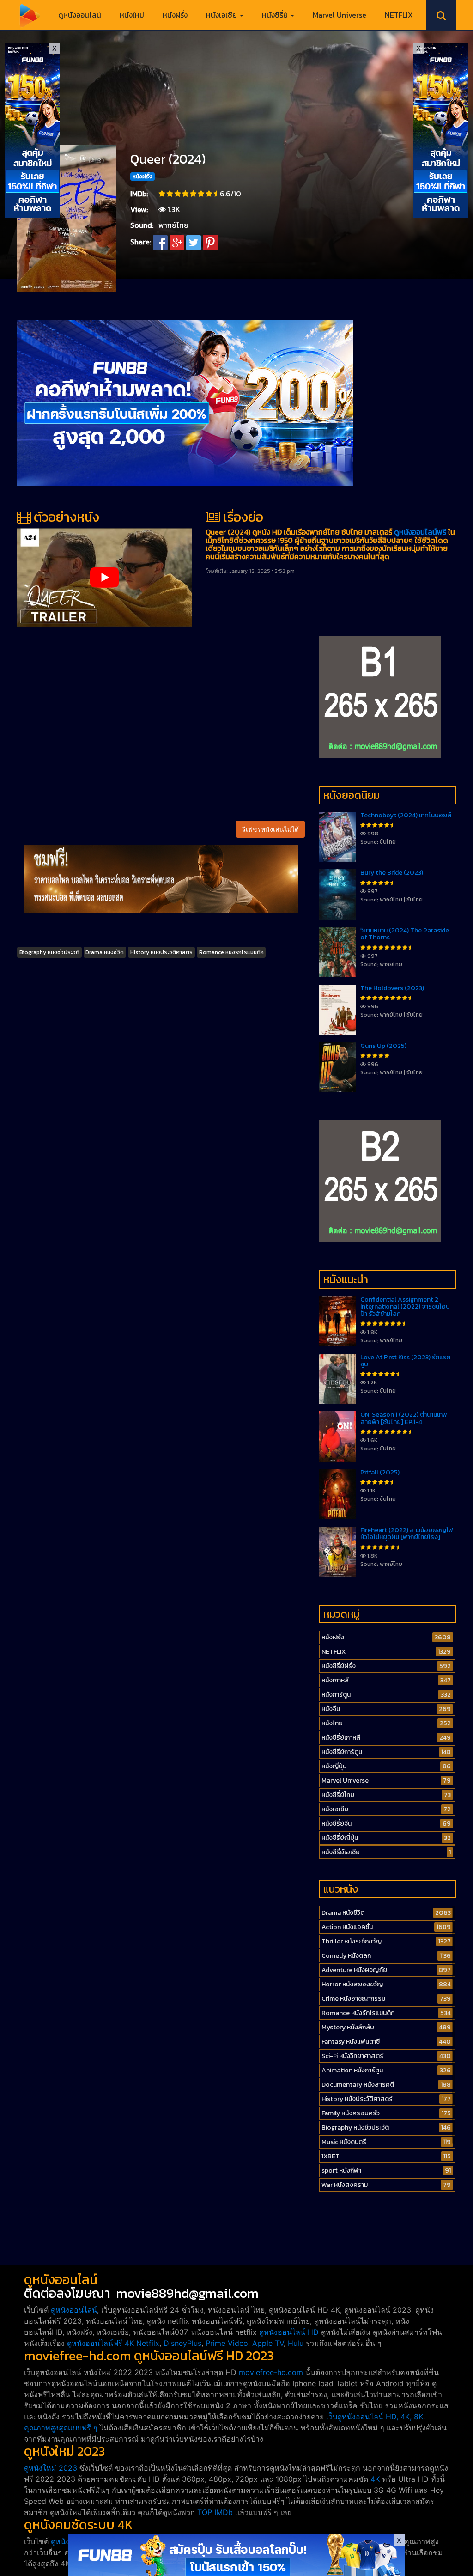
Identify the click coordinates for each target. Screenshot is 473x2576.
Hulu (296, 2343)
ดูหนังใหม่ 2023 (51, 2468)
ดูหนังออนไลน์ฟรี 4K (100, 2343)
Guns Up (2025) (383, 1046)
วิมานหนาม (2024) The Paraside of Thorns (405, 934)
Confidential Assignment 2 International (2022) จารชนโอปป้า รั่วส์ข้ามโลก (405, 1307)
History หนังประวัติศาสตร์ (161, 952)
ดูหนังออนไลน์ (80, 15)
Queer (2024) (168, 159)
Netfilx (148, 2343)
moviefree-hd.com (271, 2372)
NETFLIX (399, 15)
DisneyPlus (182, 2343)
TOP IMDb (215, 2512)
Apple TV (268, 2343)
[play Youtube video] (104, 577)
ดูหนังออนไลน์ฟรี (420, 532)
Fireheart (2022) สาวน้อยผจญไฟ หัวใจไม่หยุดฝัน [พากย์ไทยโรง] (407, 1534)
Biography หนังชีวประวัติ (49, 952)
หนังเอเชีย (222, 15)
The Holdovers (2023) (392, 988)
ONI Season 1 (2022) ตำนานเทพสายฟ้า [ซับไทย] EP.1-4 (404, 1418)
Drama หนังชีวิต (105, 952)
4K (375, 2479)
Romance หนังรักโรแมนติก (231, 952)
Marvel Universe (340, 15)
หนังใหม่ (132, 15)
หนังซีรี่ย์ (276, 15)
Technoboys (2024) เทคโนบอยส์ (406, 815)
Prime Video (227, 2343)
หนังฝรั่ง (175, 15)
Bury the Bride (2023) (392, 873)
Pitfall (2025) (380, 1472)
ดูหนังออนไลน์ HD (289, 2332)
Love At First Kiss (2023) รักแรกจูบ (405, 1361)
